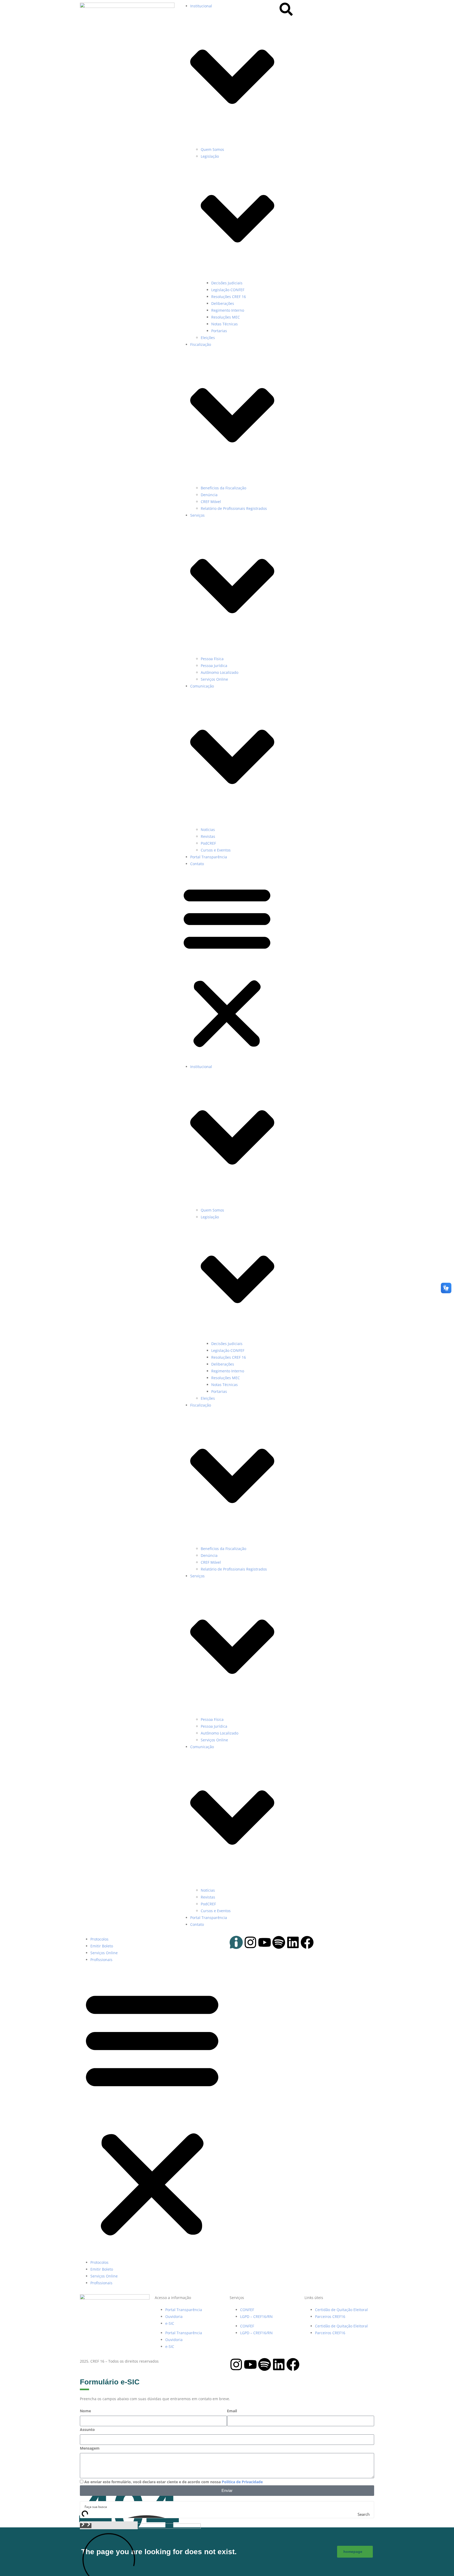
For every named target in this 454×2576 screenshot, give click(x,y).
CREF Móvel (211, 502)
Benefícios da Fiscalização (223, 488)
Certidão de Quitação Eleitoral (341, 2310)
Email (232, 2411)
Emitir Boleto (102, 1946)
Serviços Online (214, 679)
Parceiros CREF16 (330, 2316)
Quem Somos (212, 149)
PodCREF (208, 843)
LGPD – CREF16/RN (256, 2316)
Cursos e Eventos (216, 850)
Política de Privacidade (242, 2482)
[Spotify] (279, 1942)
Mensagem (90, 2448)
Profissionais (101, 1960)
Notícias (208, 830)
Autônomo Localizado (220, 672)
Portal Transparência (209, 857)
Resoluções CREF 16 (229, 297)
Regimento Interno (228, 310)
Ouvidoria (174, 2316)
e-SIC (170, 2323)
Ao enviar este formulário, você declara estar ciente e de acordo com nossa (174, 2482)
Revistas (208, 836)
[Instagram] (250, 1942)
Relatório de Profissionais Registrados (234, 508)
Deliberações (223, 303)
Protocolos (99, 1939)
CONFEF (247, 2310)
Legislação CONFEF (228, 290)
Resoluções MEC (226, 317)
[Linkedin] (293, 1942)
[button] (227, 967)
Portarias (219, 331)
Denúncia (209, 495)
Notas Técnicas (225, 324)
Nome (85, 2411)
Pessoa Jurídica (214, 666)
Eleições (208, 338)
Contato (197, 864)
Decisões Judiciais (227, 283)
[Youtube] (265, 1942)
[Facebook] (307, 1942)
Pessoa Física (212, 659)
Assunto (87, 2429)
